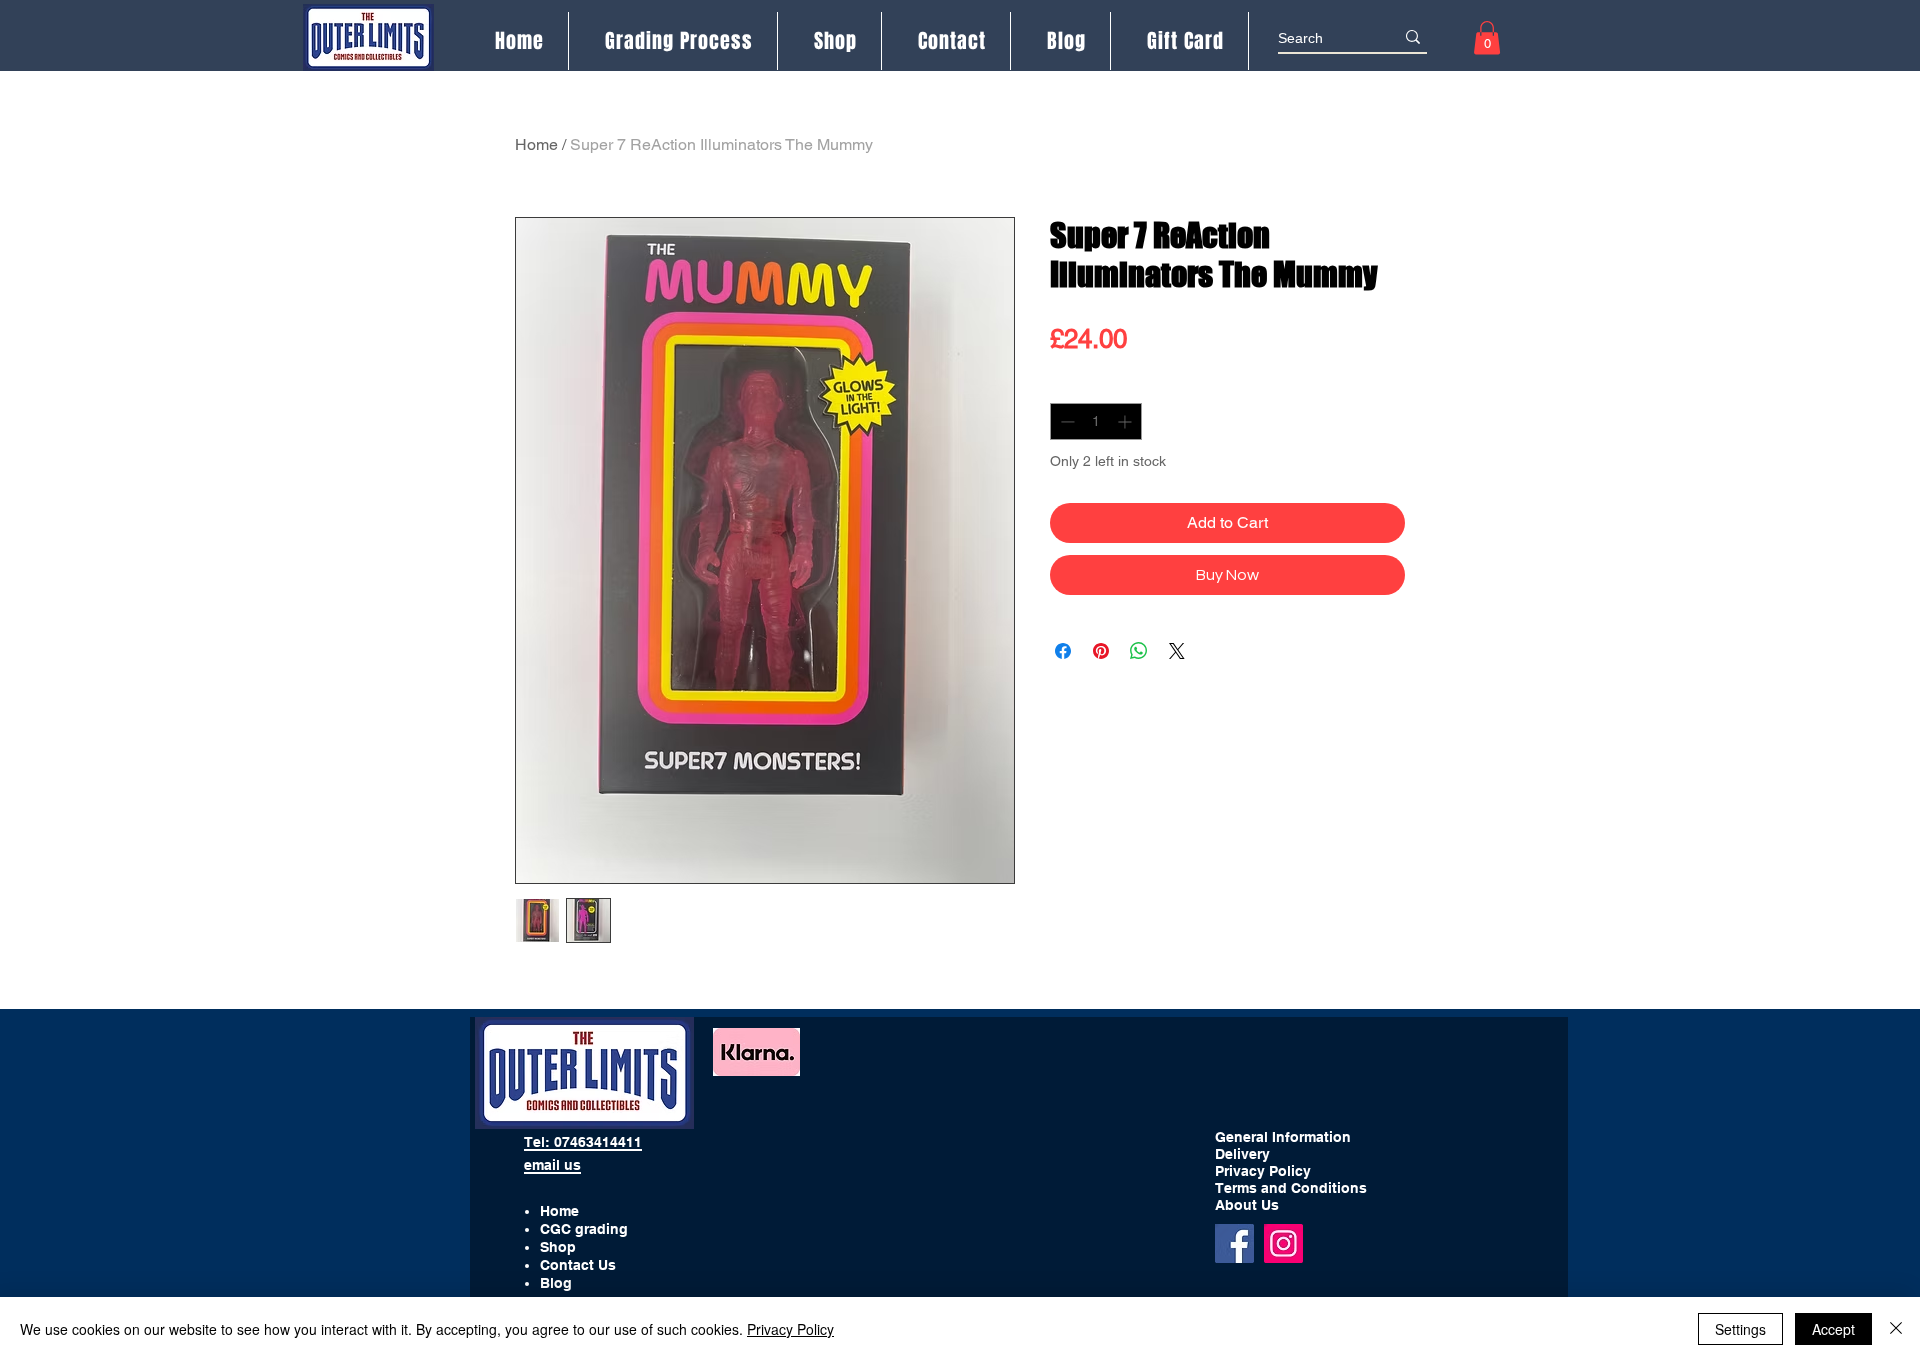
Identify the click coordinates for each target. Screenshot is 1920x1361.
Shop (558, 1247)
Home (536, 144)
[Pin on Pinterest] (1101, 651)
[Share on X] (1177, 651)
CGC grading (584, 1229)
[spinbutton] (1096, 421)
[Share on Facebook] (1063, 651)
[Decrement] (1065, 421)
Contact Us (578, 1265)
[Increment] (1126, 421)
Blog (556, 1283)
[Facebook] (1234, 1243)
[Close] (1896, 1329)
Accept (1833, 1329)
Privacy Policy (790, 1329)
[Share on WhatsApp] (1139, 651)
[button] (1487, 37)
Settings (1740, 1329)
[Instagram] (1283, 1243)
